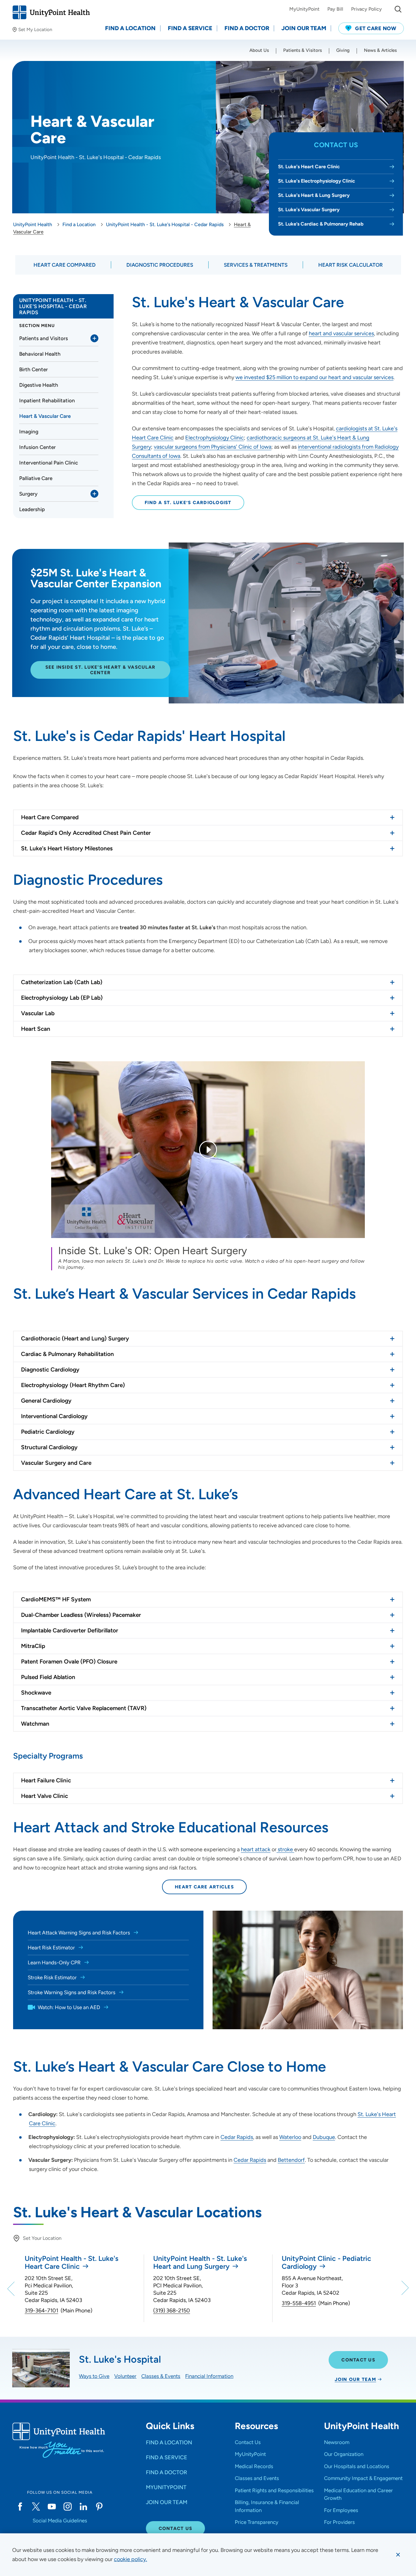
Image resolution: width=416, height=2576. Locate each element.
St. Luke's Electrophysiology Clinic (317, 181)
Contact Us (358, 2360)
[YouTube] (52, 2507)
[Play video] (208, 1150)
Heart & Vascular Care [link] (45, 416)
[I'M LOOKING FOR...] (398, 9)
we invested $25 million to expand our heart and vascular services (314, 377)
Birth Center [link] (33, 369)
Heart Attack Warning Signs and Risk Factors (79, 1933)
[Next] (404, 2288)
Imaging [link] (29, 432)
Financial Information (209, 2376)
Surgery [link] (28, 494)
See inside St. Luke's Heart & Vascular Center (100, 670)
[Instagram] (68, 2507)
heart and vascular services (341, 333)
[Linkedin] (83, 2507)
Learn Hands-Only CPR (55, 1962)
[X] (36, 2507)
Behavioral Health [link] (40, 354)
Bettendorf (291, 2160)
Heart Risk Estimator (52, 1948)
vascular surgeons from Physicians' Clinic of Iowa (213, 447)
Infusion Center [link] (37, 447)
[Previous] (12, 2288)
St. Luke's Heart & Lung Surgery (314, 195)
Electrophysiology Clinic (215, 438)
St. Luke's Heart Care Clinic (309, 167)
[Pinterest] (99, 2507)
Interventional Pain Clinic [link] (49, 463)
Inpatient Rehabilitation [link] (47, 400)
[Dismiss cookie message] (398, 2555)
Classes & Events (161, 2376)
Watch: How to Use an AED (69, 2007)
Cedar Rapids (237, 2137)
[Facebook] (20, 2507)
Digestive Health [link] (39, 385)
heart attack (256, 1849)
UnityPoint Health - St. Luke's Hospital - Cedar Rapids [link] (53, 306)
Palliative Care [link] (36, 478)
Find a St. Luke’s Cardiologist (188, 503)
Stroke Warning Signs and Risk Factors (72, 1992)
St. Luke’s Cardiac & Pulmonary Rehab (321, 224)
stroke (285, 1849)
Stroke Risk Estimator (53, 1977)
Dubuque (324, 2137)
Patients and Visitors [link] (44, 338)
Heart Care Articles (204, 1887)
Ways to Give (94, 2376)
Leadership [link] (32, 509)
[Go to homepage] (51, 12)
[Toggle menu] (94, 338)
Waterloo (290, 2137)
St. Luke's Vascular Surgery (309, 210)
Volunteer (125, 2376)
